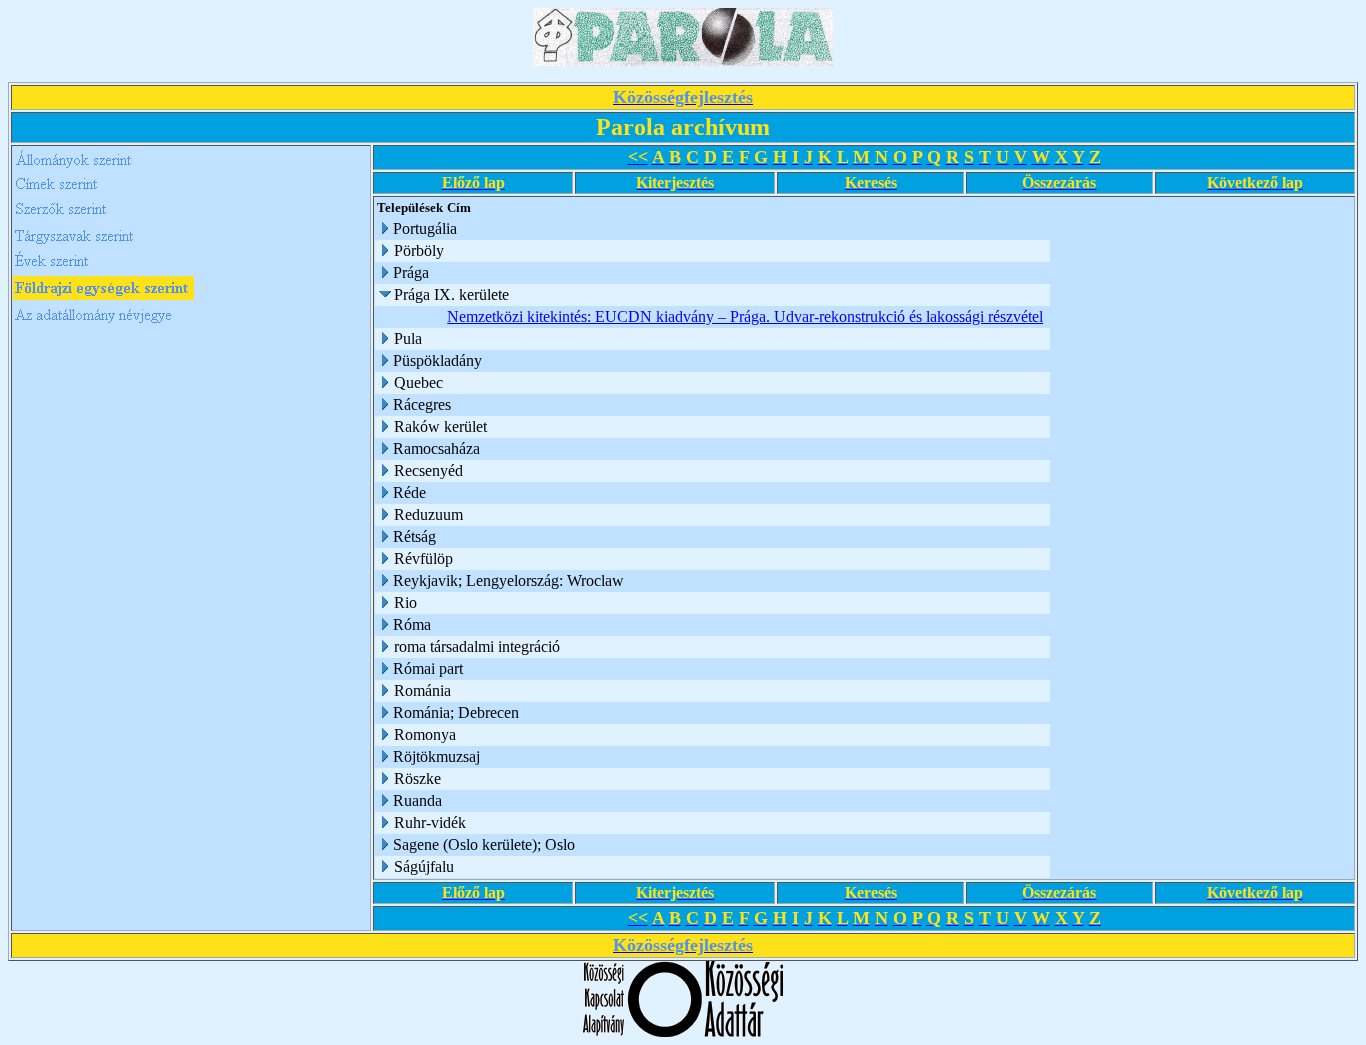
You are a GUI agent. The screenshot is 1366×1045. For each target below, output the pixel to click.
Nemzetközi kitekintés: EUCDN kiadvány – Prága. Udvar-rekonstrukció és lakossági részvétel (745, 316)
